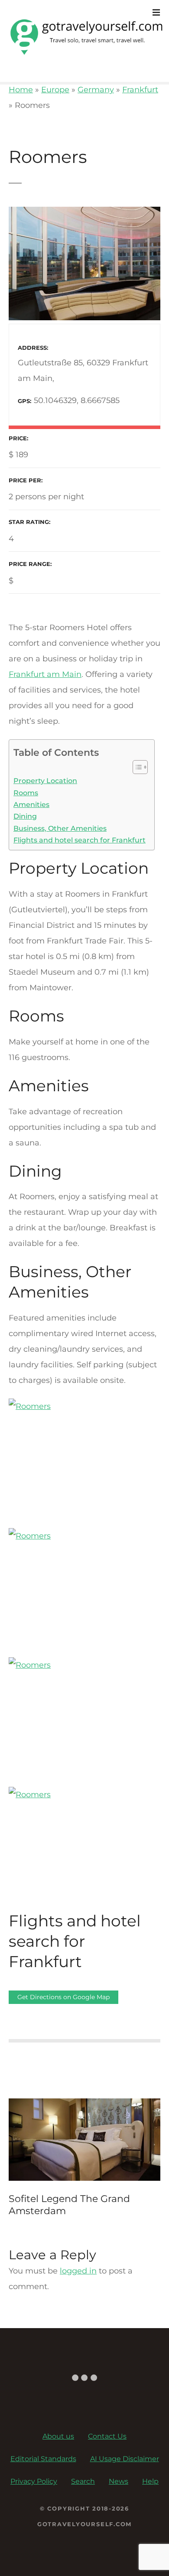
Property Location (45, 781)
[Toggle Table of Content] (136, 767)
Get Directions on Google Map (63, 1997)
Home (21, 90)
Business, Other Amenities (60, 828)
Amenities (31, 804)
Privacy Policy (34, 2481)
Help (150, 2481)
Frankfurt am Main (45, 674)
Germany (96, 90)
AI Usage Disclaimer (125, 2459)
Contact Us (107, 2436)
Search (83, 2481)
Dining (25, 816)
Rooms (26, 793)
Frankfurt (140, 90)
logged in (78, 2271)
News (119, 2481)
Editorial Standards (43, 2459)
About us (58, 2436)
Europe (55, 90)
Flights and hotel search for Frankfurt (80, 840)
